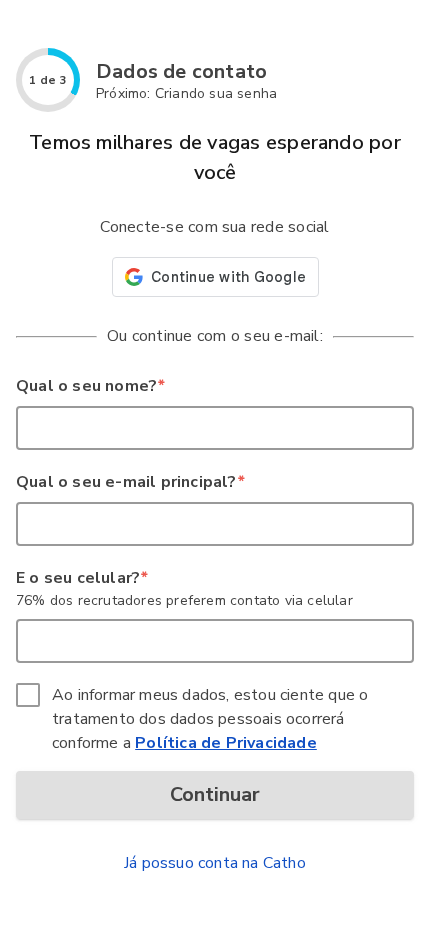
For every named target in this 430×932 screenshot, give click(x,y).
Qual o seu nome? (90, 386)
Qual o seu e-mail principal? (130, 482)
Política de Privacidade (226, 743)
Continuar (215, 794)
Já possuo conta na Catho (215, 863)
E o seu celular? (81, 578)
